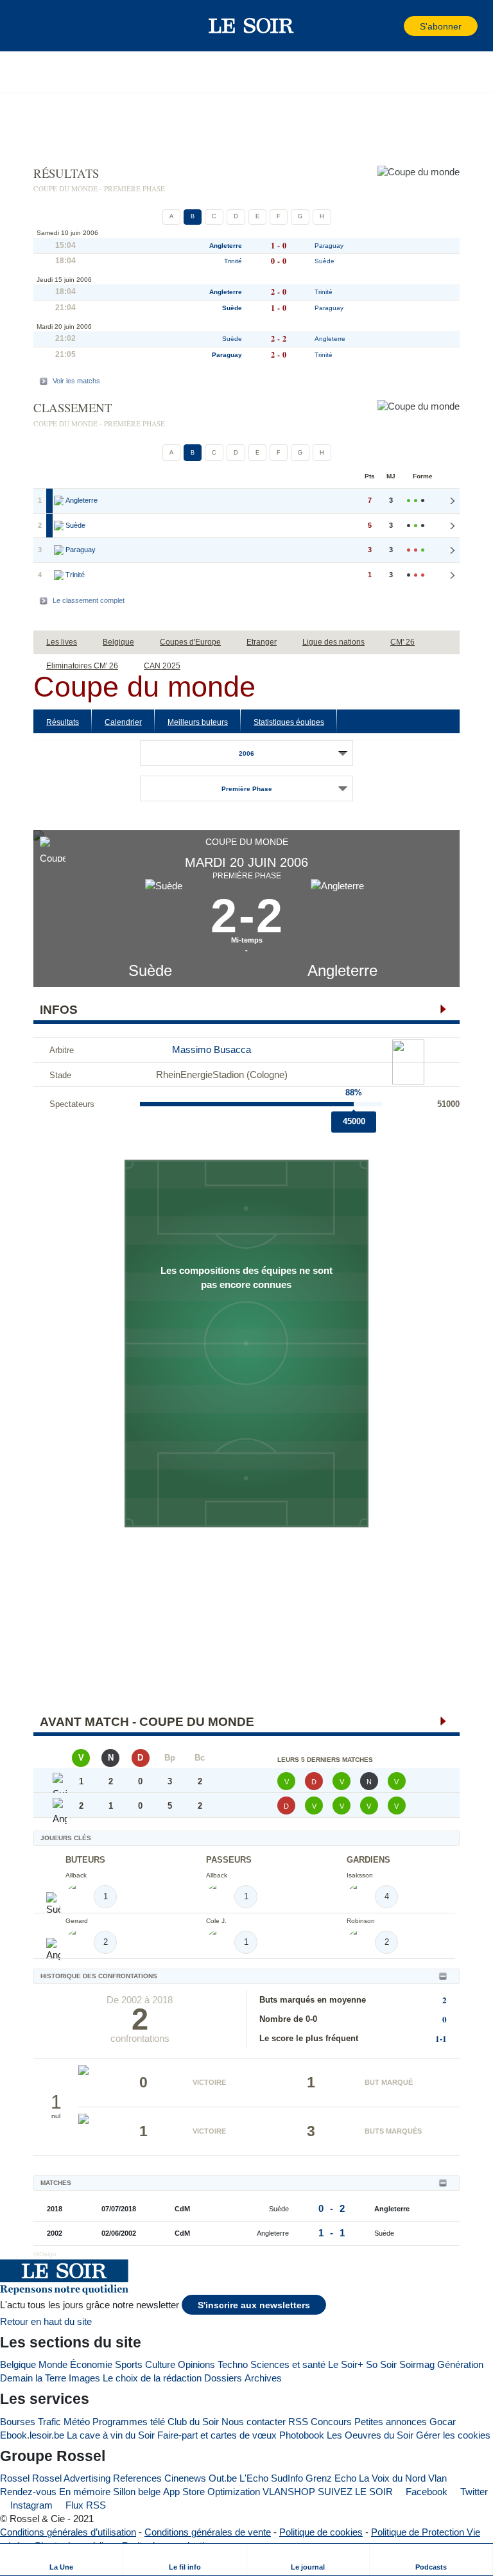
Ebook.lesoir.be (32, 2435)
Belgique (18, 2364)
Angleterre (342, 970)
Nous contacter (254, 2422)
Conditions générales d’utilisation (68, 2532)
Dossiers (223, 2378)
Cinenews (185, 2478)
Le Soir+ (346, 2364)
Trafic (49, 2422)
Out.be (223, 2478)
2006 (246, 753)
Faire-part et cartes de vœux (217, 2435)
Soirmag (417, 2364)
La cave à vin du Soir (111, 2435)
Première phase (247, 789)
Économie (91, 2364)
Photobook (302, 2435)
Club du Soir (193, 2422)
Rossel (15, 2478)
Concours (331, 2422)
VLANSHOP (289, 2492)
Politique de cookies (321, 2532)
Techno (233, 2364)
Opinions (196, 2364)
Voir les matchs (76, 381)
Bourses (18, 2422)
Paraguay (329, 246)
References (137, 2478)
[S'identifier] (393, 26)
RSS (298, 2422)
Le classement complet (89, 600)
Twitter (473, 2492)
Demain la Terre (33, 2378)
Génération (460, 2364)
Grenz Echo (331, 2478)
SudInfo (287, 2478)
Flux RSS (84, 2505)
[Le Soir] (251, 26)
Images (84, 2378)
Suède (150, 970)
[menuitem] (62, 2560)
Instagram (30, 2505)
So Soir (381, 2364)
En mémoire (85, 2492)
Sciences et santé (288, 2364)
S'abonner (441, 27)
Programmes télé (129, 2422)
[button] (31, 26)
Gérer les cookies (453, 2435)
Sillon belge (137, 2492)
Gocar (443, 2422)
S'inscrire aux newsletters (254, 2305)
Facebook (425, 2492)
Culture (160, 2364)
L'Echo (254, 2478)
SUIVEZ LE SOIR (355, 2492)
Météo (77, 2422)
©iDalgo (45, 2254)
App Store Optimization (212, 2492)
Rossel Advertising (71, 2478)
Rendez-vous (28, 2492)
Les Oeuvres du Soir (370, 2435)
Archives (263, 2378)
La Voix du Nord (392, 2478)
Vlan (437, 2478)
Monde (53, 2364)
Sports (129, 2364)
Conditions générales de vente (208, 2532)
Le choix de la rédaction (152, 2378)
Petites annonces (391, 2422)
